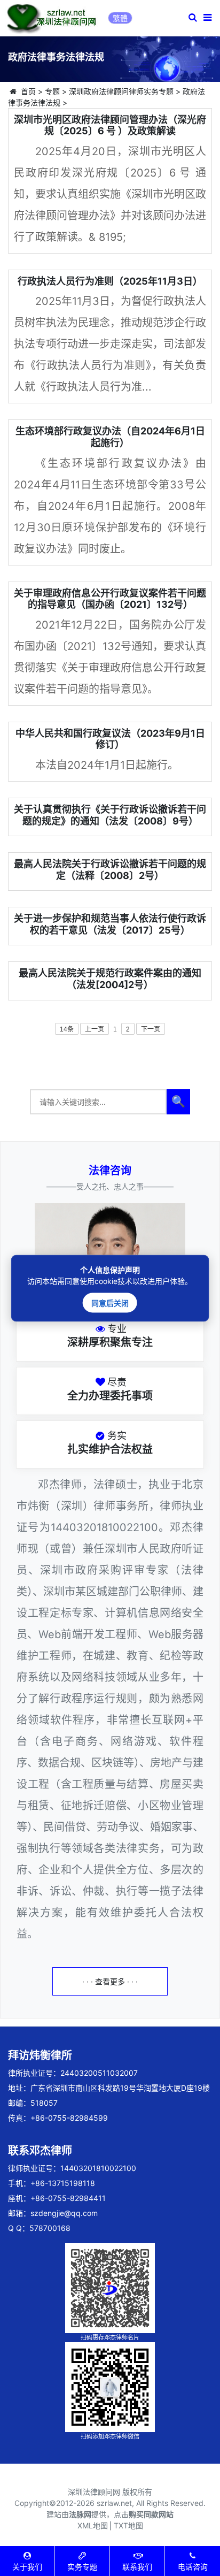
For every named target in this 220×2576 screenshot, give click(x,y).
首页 (28, 91)
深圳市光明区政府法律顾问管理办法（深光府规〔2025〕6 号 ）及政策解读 (110, 125)
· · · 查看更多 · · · (110, 1981)
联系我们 (137, 2567)
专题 (52, 91)
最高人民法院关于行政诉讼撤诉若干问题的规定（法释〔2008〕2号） (110, 870)
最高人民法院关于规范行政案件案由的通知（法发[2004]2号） (110, 979)
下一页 (151, 1029)
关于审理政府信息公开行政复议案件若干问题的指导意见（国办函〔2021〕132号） (110, 599)
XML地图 (93, 2525)
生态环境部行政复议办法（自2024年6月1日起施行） (110, 437)
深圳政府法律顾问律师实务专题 (121, 91)
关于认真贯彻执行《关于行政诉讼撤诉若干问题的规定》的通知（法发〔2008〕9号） (110, 815)
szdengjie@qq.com (64, 2213)
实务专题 (82, 2567)
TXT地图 (128, 2525)
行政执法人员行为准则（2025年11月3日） (110, 281)
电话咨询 (193, 2567)
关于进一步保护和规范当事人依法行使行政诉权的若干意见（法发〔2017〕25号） (110, 924)
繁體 (120, 18)
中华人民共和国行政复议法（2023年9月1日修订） (110, 739)
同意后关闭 (110, 1302)
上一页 (95, 1029)
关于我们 (27, 2567)
